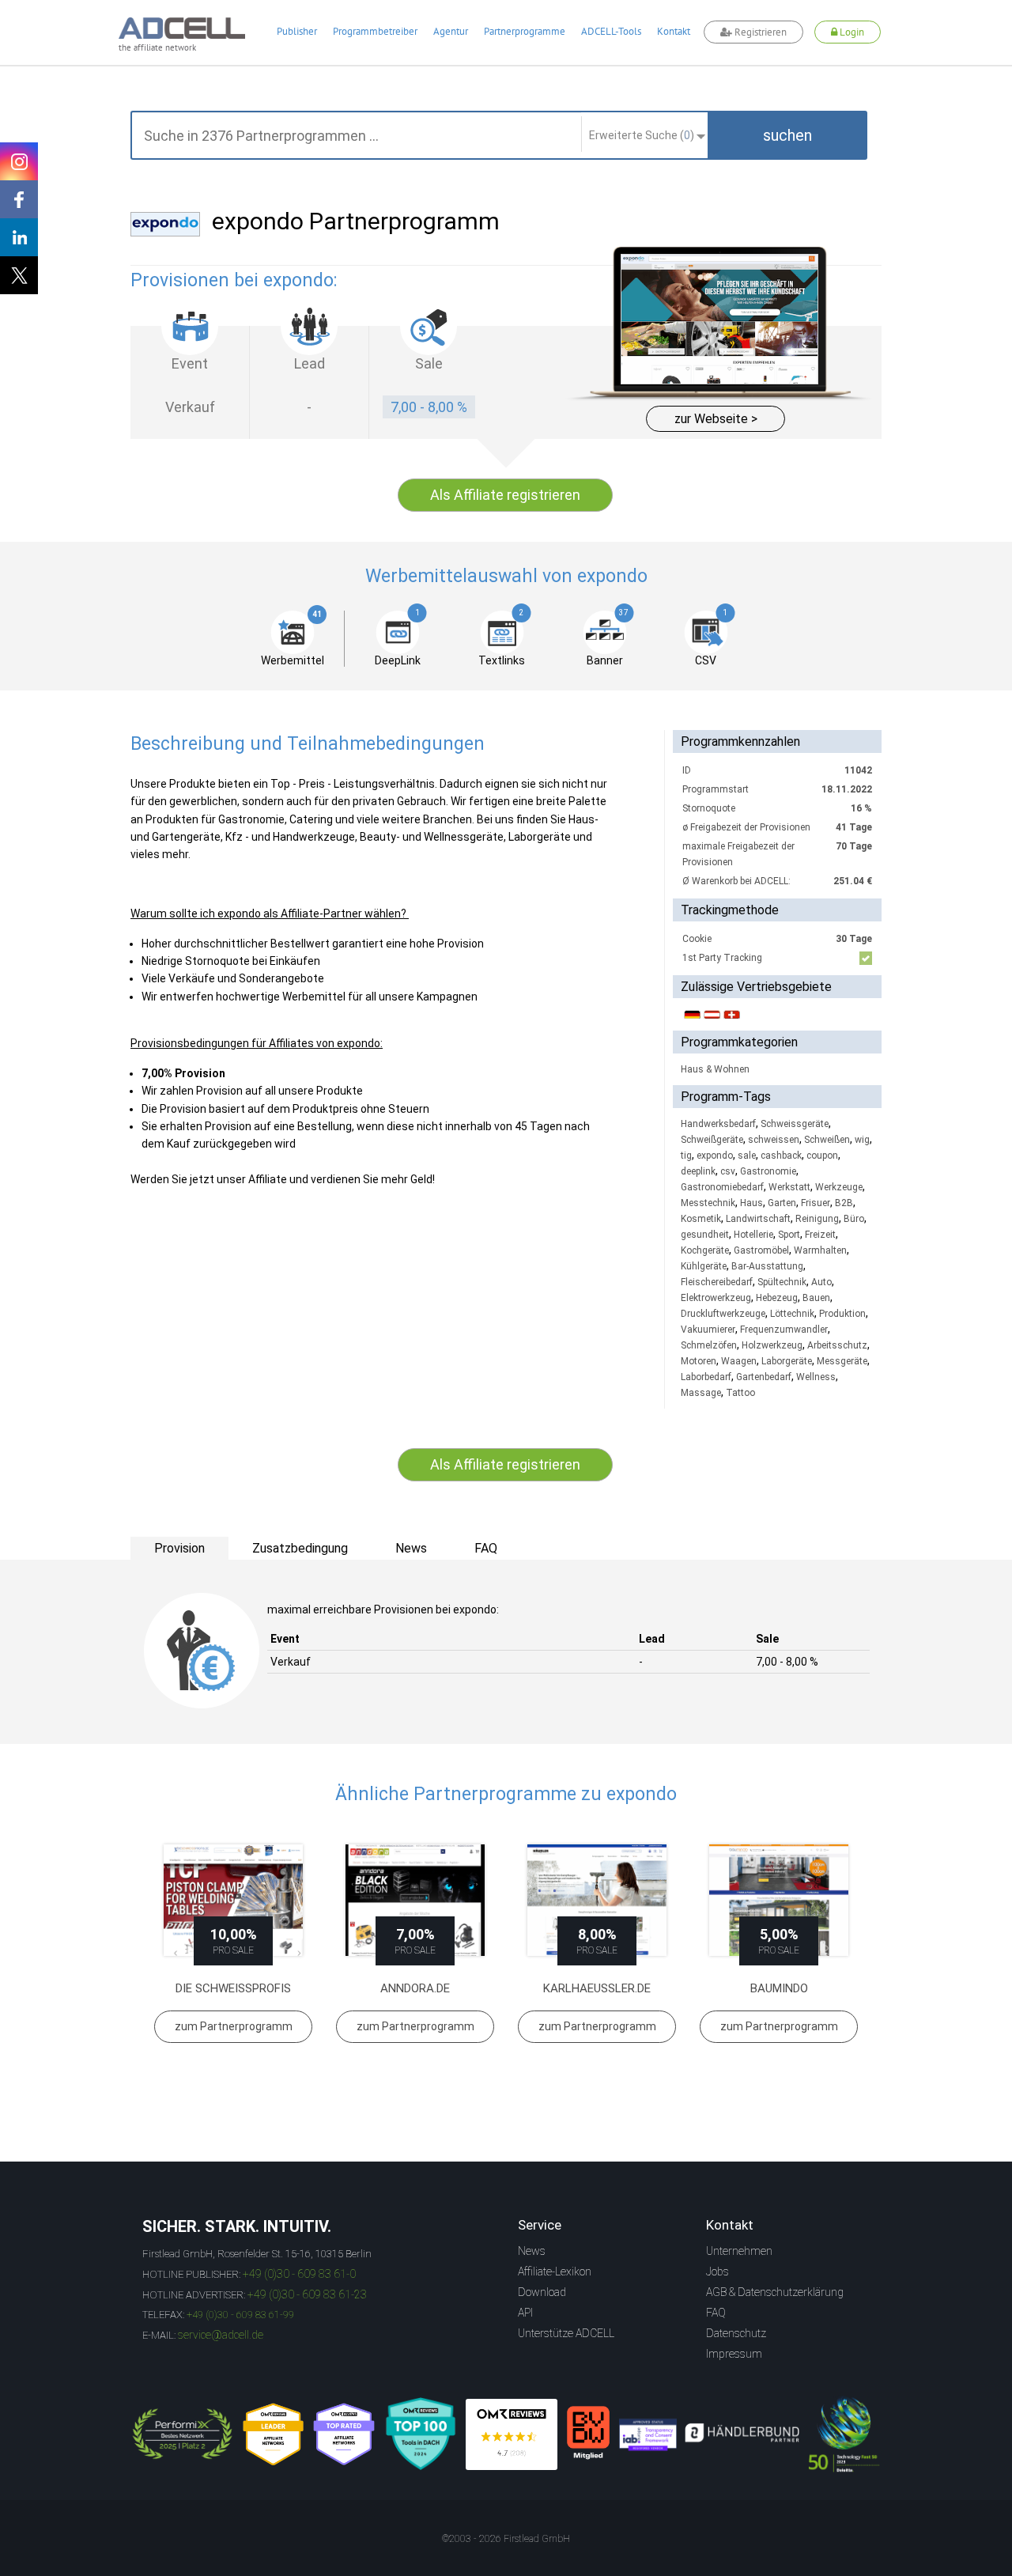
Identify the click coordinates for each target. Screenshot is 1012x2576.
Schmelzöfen (709, 1345)
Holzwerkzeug (772, 1345)
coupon (822, 1156)
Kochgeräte (705, 1250)
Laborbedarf (706, 1377)
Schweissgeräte (795, 1124)
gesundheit (705, 1235)
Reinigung (817, 1219)
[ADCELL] (512, 2434)
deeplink (698, 1171)
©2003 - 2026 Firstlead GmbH (506, 2539)
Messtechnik (708, 1203)
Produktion (842, 1314)
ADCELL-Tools (611, 31)
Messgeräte (842, 1361)
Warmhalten (820, 1250)
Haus (751, 1203)
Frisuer (816, 1203)
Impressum (734, 2354)
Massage (701, 1393)
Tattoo (740, 1393)
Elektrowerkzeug (716, 1298)
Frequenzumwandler (784, 1330)
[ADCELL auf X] (19, 275)
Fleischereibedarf (717, 1282)
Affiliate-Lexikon (555, 2271)
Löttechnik (792, 1314)
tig (686, 1156)
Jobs (717, 2271)
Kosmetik (701, 1219)
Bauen (816, 1298)
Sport (789, 1235)
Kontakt (674, 31)
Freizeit (820, 1235)
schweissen (774, 1140)
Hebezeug (777, 1298)
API (525, 2313)
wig (862, 1140)
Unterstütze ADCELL (566, 2333)
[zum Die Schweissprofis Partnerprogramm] (233, 1900)
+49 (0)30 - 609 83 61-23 (307, 2294)
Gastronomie (768, 1171)
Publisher (297, 31)
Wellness (816, 1377)
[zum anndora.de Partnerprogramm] (415, 1900)
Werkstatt (789, 1187)
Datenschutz (736, 2333)
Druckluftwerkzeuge (723, 1314)
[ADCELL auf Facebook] (19, 199)
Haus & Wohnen (715, 1069)
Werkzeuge (839, 1187)
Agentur (451, 31)
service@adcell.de (221, 2335)
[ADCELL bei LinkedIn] (19, 237)
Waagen (739, 1361)
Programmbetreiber (375, 31)
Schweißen (827, 1140)
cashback (781, 1156)
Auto (821, 1282)
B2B (844, 1203)
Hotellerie (753, 1235)
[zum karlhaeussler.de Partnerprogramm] (597, 1900)
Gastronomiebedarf (722, 1187)
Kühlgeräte (704, 1266)
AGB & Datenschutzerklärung (775, 2292)
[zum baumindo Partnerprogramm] (779, 1900)
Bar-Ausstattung (767, 1266)
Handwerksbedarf (718, 1124)
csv (728, 1171)
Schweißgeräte (712, 1140)
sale (747, 1156)
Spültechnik (782, 1282)
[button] (787, 135)
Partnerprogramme (525, 31)
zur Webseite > (716, 419)
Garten (782, 1203)
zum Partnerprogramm (234, 2026)
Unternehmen (739, 2251)
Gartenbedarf (764, 1377)
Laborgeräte (787, 1361)
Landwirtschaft (758, 1219)
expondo (715, 1156)
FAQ (716, 2313)
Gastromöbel (761, 1250)
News (532, 2251)
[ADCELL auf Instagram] (19, 161)
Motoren (699, 1361)
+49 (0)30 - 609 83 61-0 (299, 2274)
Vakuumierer (708, 1330)
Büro (854, 1219)
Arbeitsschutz (837, 1345)
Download (542, 2292)
